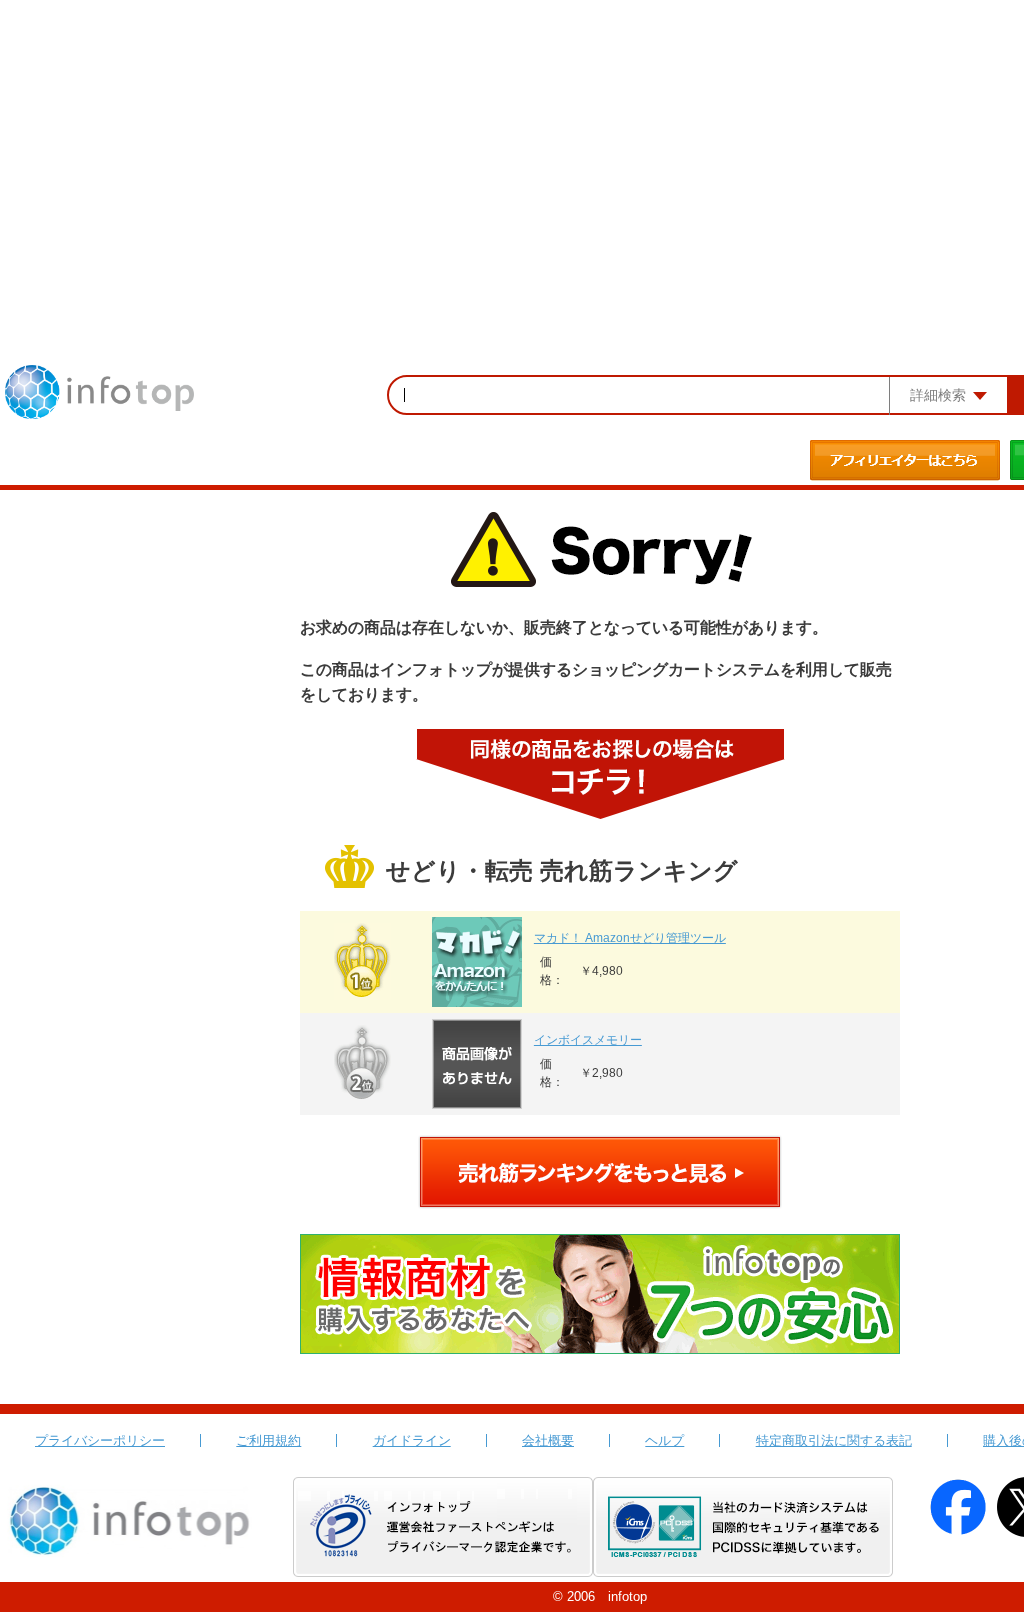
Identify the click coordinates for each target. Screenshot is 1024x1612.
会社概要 (548, 1440)
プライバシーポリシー (100, 1440)
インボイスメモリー (588, 1040)
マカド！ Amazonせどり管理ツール (630, 938)
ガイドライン (412, 1440)
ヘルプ (664, 1440)
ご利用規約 (268, 1440)
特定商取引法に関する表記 (834, 1440)
